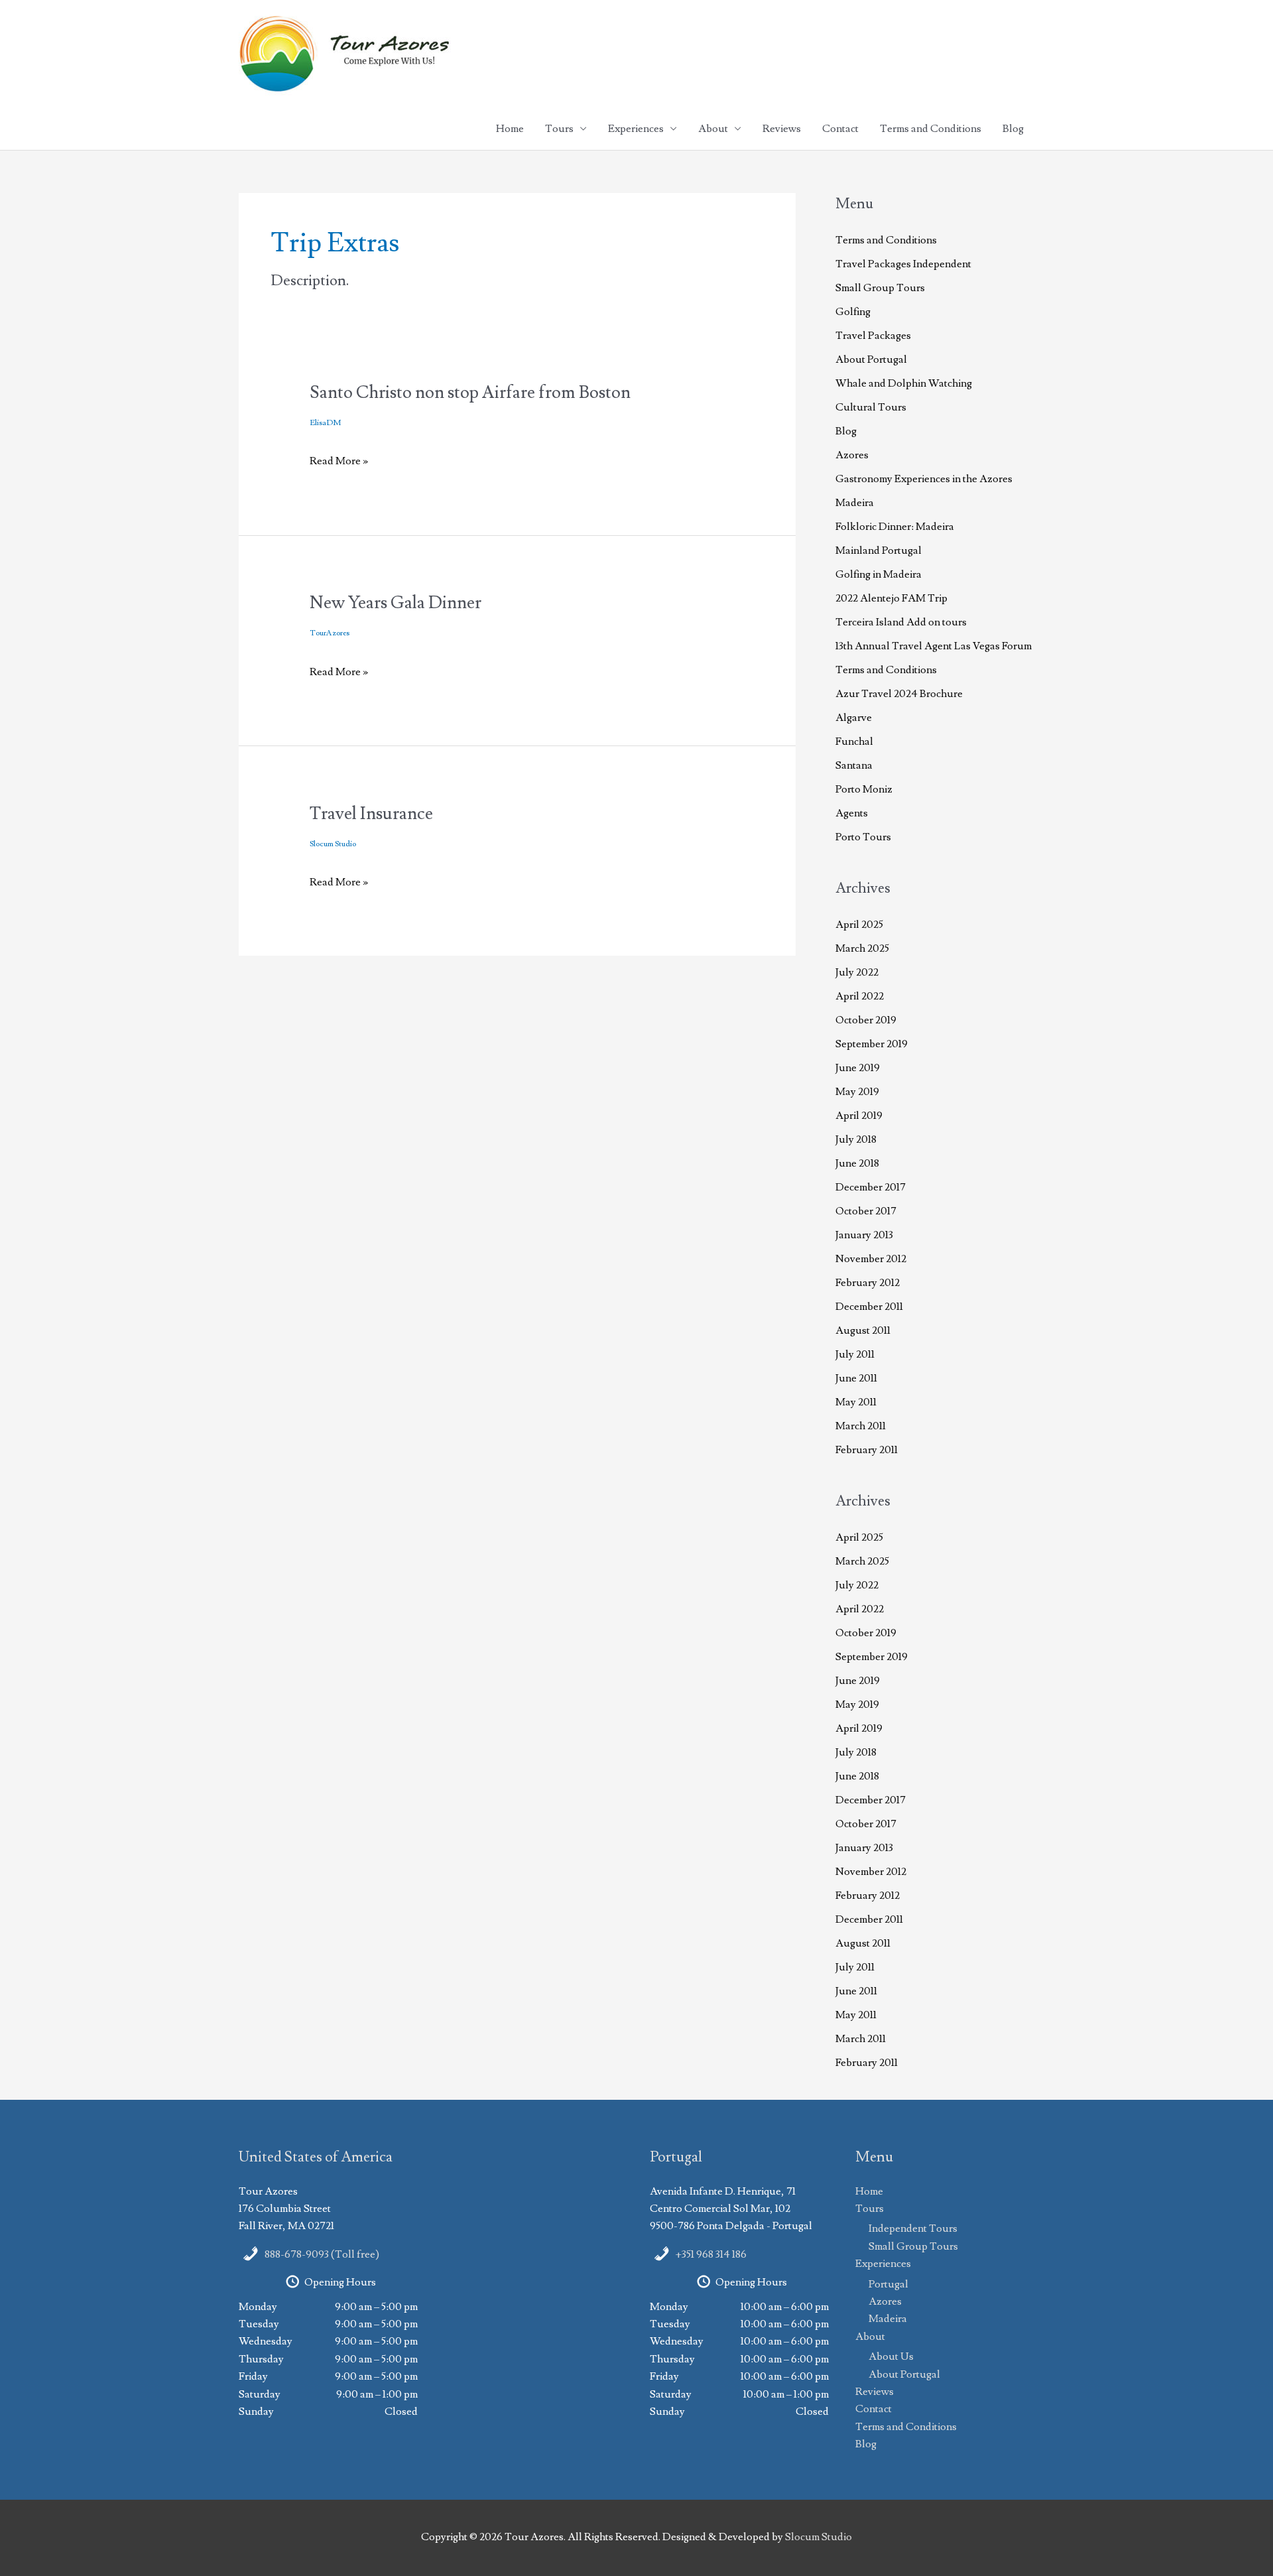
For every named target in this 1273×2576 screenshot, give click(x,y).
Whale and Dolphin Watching (904, 383)
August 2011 (863, 1330)
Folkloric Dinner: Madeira (895, 527)
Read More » (339, 462)
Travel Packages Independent (903, 264)
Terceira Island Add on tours (901, 622)
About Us (891, 2356)
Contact (840, 129)
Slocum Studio (818, 2537)
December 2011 (869, 1307)
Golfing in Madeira (879, 574)
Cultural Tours (871, 407)
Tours (559, 129)
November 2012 (871, 1259)
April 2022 (860, 996)
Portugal (888, 2284)
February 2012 (868, 1283)
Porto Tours (863, 837)
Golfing (853, 312)
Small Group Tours (880, 288)
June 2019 (858, 1068)
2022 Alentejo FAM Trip (891, 598)
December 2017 (871, 1187)
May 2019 (857, 1092)
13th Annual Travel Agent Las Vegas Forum (934, 646)
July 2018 (856, 1139)
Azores (852, 455)
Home (510, 129)
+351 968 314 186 (711, 2254)
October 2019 (866, 1020)
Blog (1013, 129)
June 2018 (857, 1163)
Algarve (854, 718)
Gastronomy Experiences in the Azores (924, 479)
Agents (852, 813)
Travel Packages (873, 336)
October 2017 (866, 1211)
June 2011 (856, 1378)
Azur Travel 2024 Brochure (899, 694)
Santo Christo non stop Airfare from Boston (470, 393)
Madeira (855, 503)
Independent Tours (913, 2228)
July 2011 (855, 1354)
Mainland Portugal (879, 550)
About (713, 129)
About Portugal (871, 359)
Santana (854, 765)
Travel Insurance (371, 814)
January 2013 (864, 1235)
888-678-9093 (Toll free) (322, 2254)
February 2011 (867, 1450)
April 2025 (859, 925)
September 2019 (872, 1044)
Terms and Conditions (931, 129)
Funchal (854, 741)
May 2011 (856, 1402)
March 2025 (862, 948)
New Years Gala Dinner (395, 603)
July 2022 (857, 972)
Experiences (636, 129)
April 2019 (859, 1116)
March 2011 (861, 1426)
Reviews (782, 129)
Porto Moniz (864, 789)
